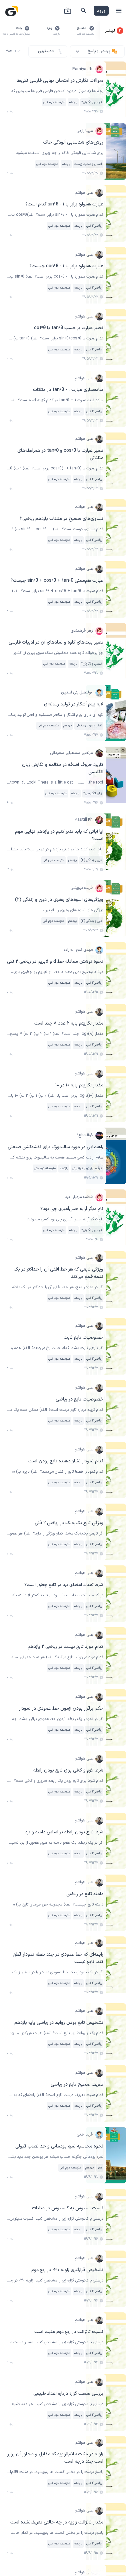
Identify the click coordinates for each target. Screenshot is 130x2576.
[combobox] (97, 51)
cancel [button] (92, 28)
